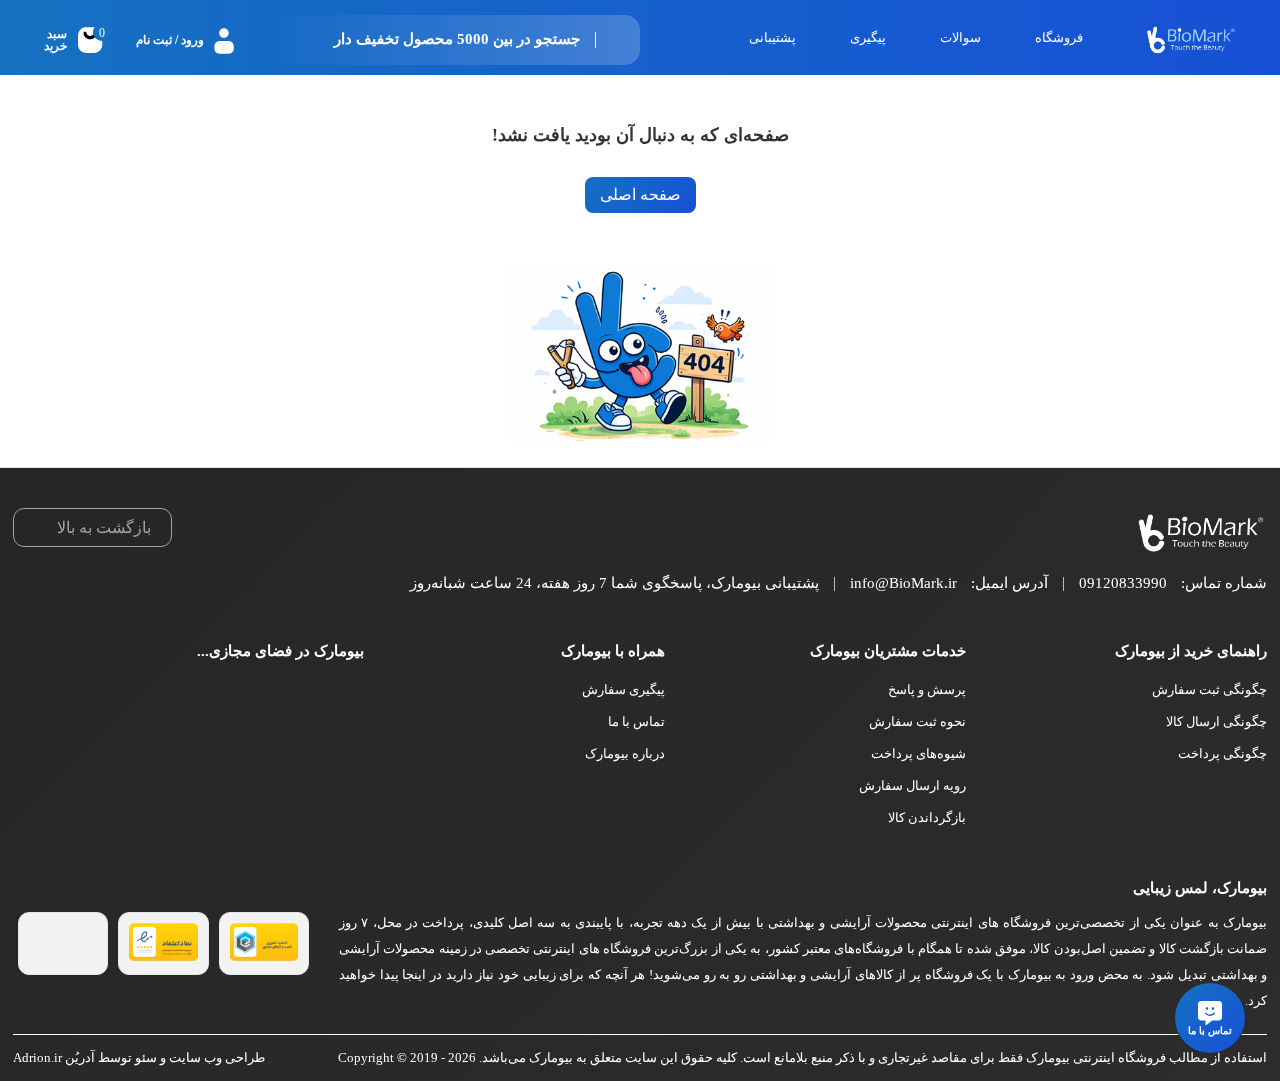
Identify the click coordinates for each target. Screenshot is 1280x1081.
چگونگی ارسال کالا (1216, 721)
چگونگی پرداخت (1222, 753)
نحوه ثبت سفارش (917, 721)
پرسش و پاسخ (927, 689)
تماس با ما (636, 721)
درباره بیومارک (625, 753)
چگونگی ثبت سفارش (1209, 689)
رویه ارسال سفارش (912, 785)
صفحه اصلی (640, 194)
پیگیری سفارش (623, 689)
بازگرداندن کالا (927, 817)
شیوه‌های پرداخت (918, 753)
